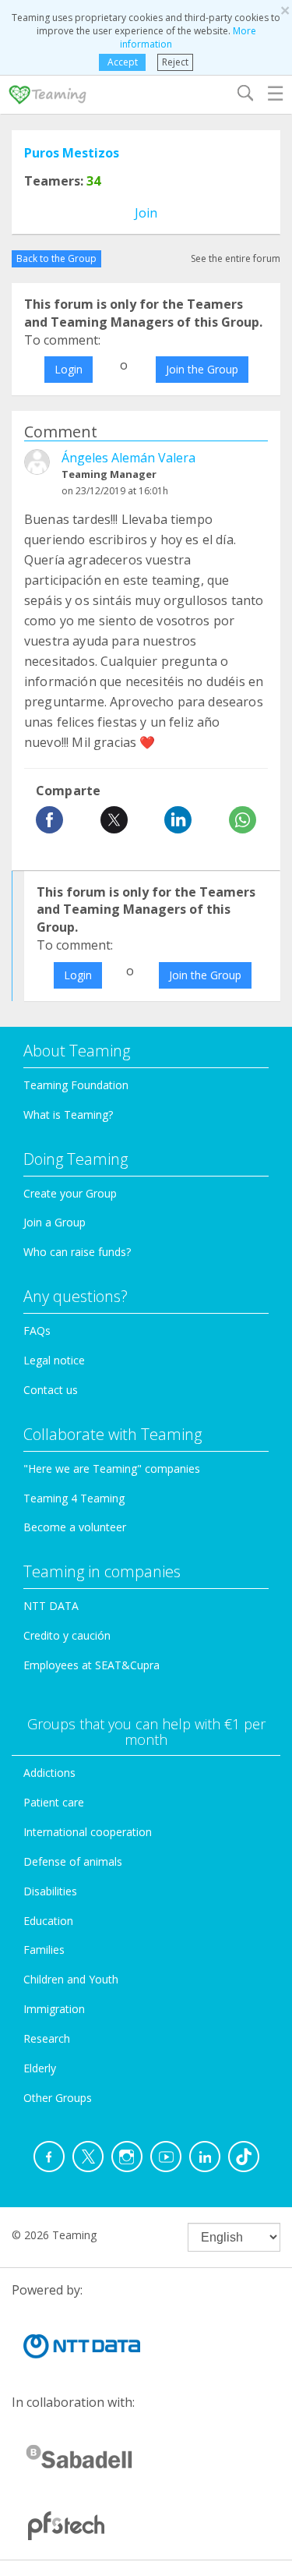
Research (47, 2038)
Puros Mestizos (72, 153)
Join (146, 213)
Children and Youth (71, 1979)
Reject (175, 62)
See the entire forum (236, 258)
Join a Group (55, 1222)
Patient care (54, 1802)
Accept (123, 62)
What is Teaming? (68, 1115)
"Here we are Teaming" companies (112, 1468)
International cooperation (88, 1832)
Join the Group (202, 369)
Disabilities (50, 1891)
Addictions (49, 1773)
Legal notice (54, 1360)
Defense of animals (73, 1861)
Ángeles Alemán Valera (128, 458)
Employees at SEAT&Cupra (91, 1665)
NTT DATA (51, 1606)
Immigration (54, 2009)
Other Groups (58, 2098)
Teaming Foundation (76, 1085)
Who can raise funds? (77, 1252)
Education (48, 1921)
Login (69, 369)
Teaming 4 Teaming (74, 1498)
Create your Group (70, 1193)
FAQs (37, 1330)
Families (44, 1950)
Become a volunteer (75, 1527)
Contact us (51, 1390)
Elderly (40, 2068)
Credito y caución (67, 1635)
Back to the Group (56, 258)
